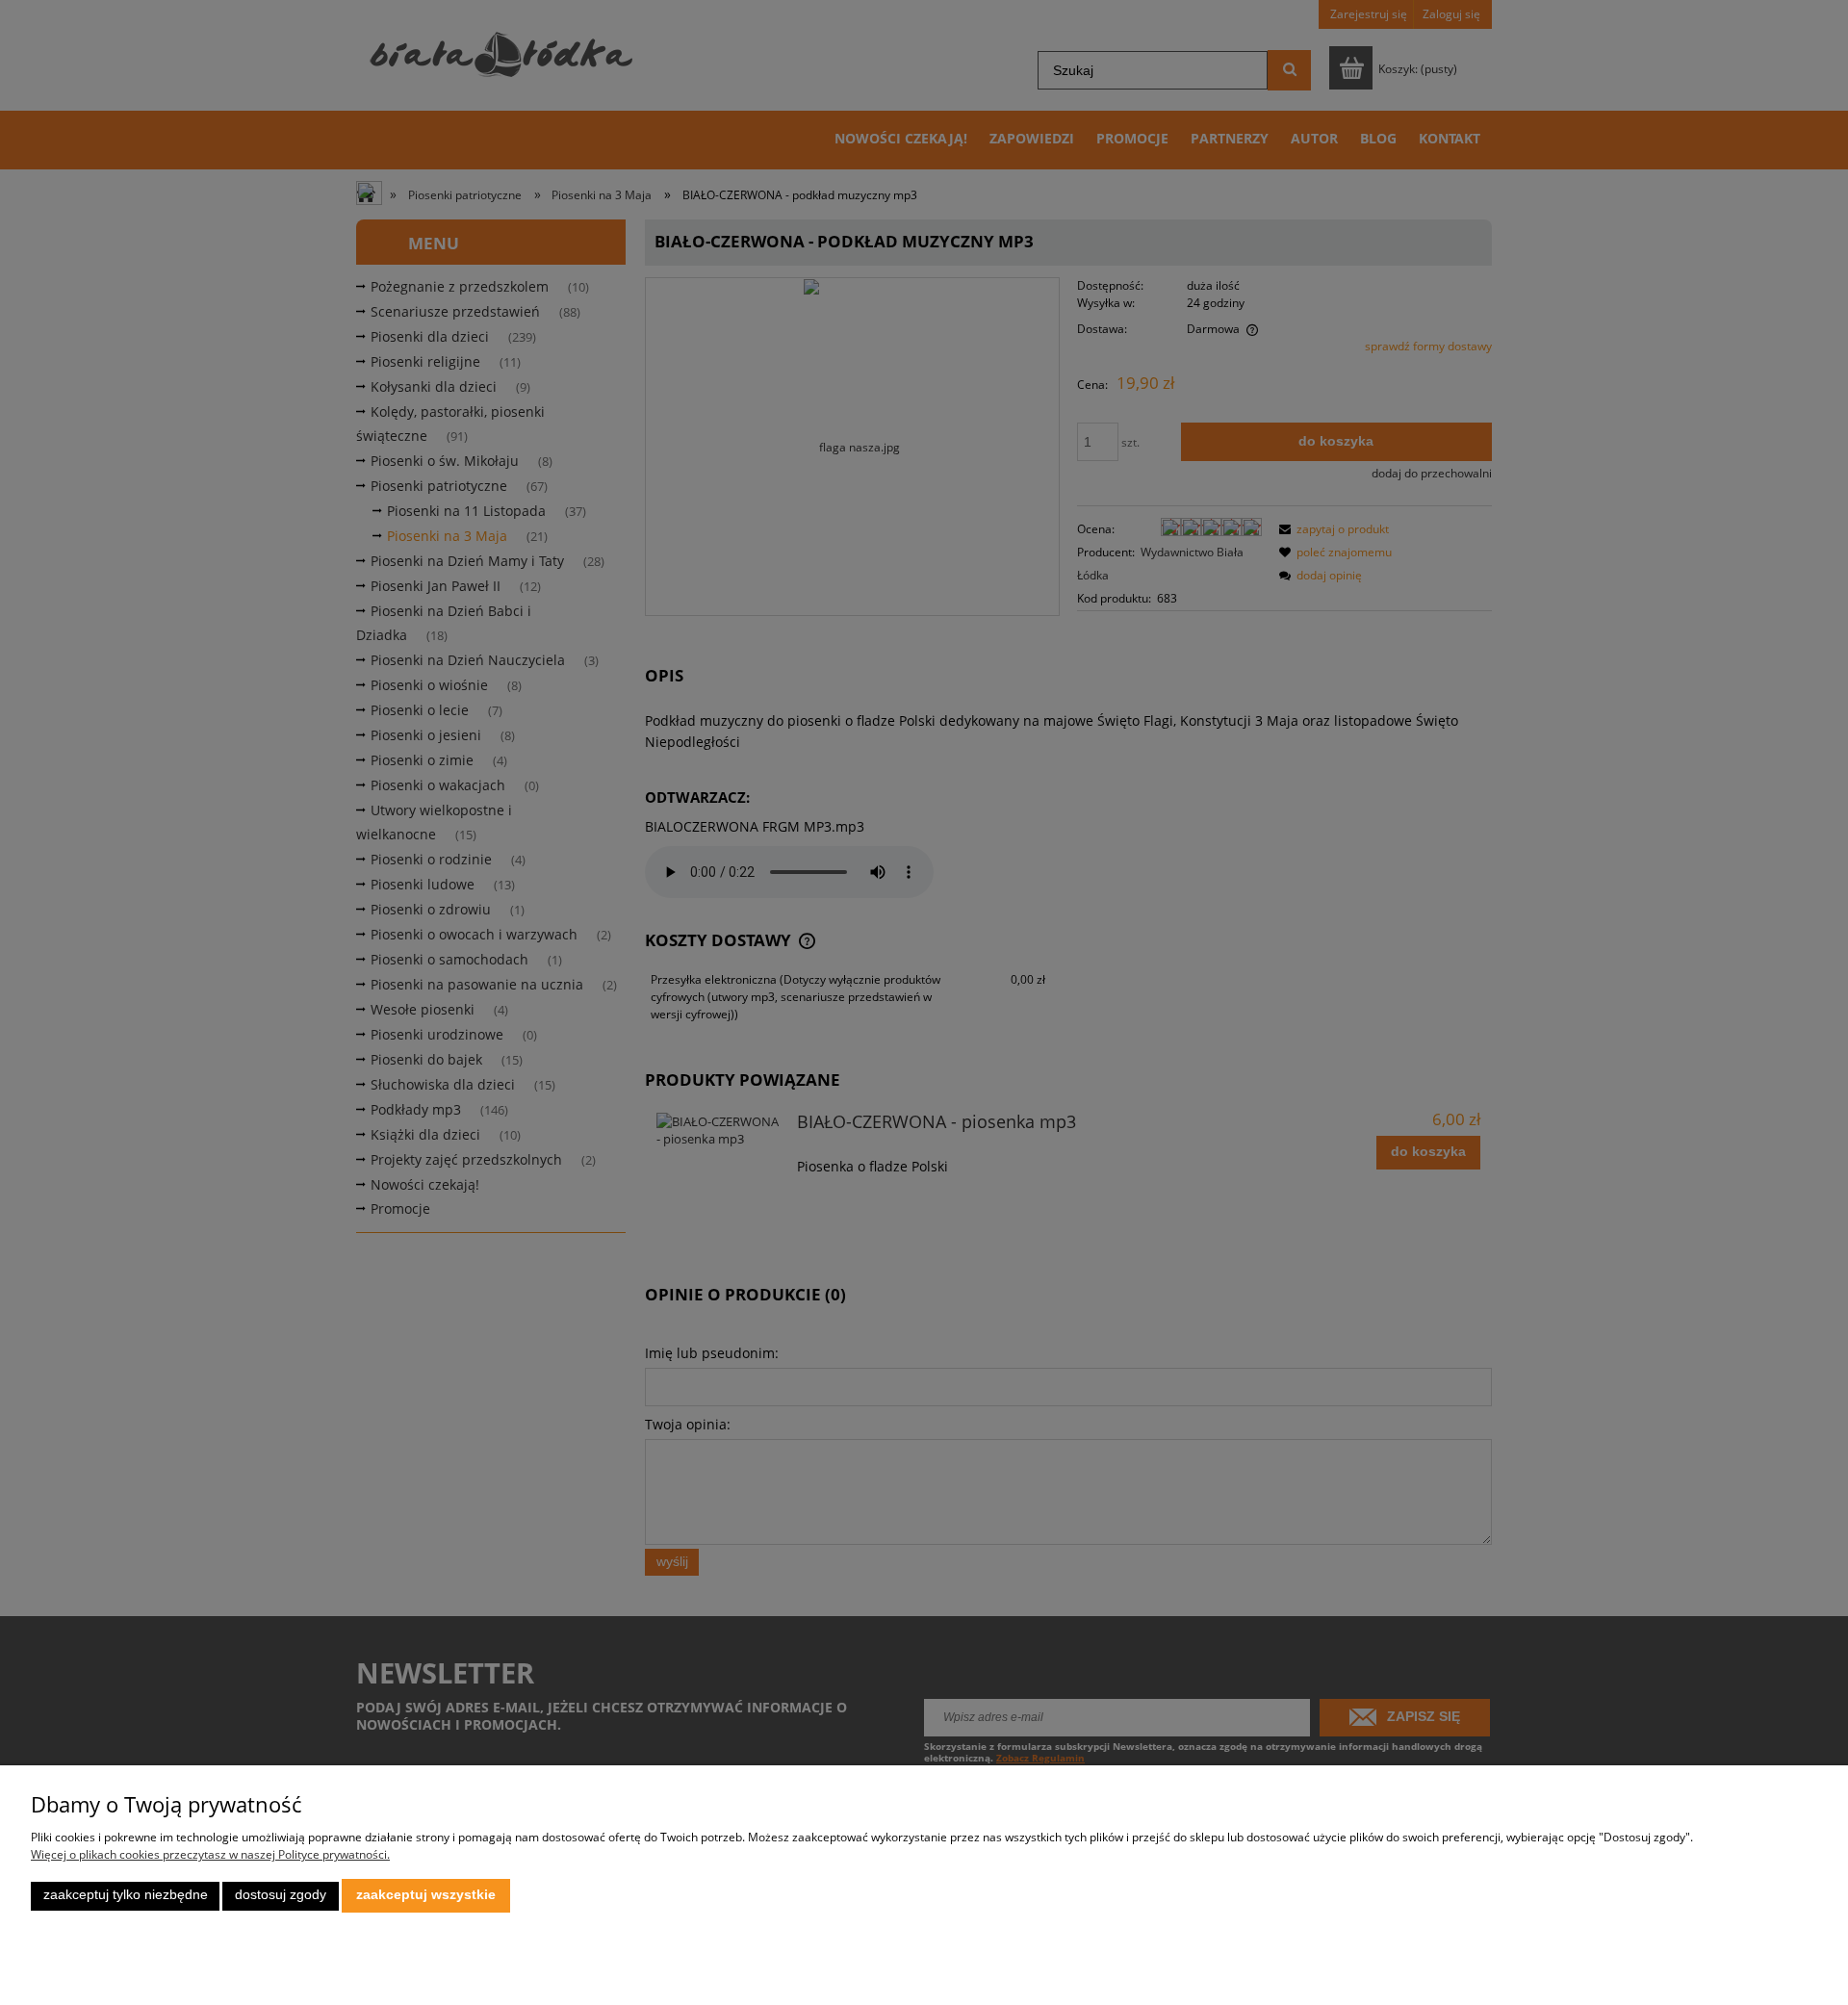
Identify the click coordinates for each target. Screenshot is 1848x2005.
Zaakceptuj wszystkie (426, 1895)
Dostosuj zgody (281, 1895)
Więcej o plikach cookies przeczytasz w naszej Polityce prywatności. (210, 1854)
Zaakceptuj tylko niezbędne (126, 1895)
